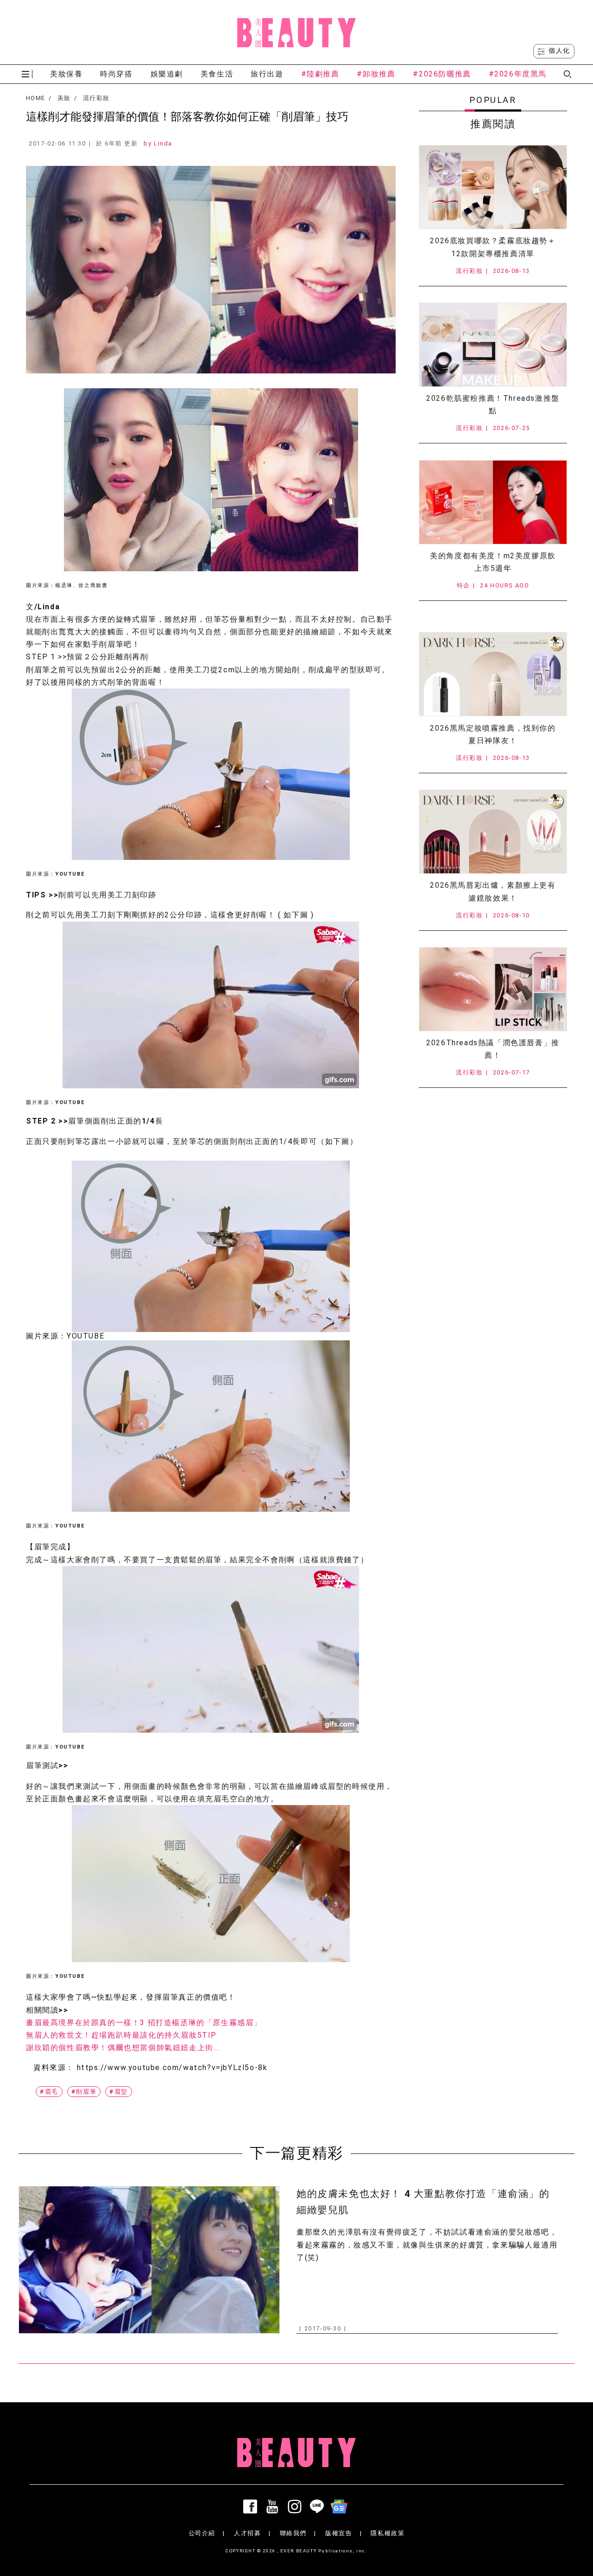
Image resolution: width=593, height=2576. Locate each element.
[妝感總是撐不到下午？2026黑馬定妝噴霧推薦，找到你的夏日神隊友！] (493, 674)
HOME (35, 98)
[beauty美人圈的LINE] (319, 2507)
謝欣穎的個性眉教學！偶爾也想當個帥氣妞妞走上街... (123, 2048)
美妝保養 (66, 74)
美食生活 (217, 74)
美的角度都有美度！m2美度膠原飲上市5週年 (493, 562)
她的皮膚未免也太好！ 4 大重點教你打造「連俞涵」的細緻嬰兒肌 (423, 2202)
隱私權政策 (388, 2533)
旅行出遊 (267, 74)
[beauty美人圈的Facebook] (252, 2507)
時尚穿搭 (116, 74)
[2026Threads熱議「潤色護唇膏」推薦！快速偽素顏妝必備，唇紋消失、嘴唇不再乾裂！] (493, 989)
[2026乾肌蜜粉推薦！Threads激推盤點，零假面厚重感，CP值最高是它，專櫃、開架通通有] (493, 345)
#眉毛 (49, 2092)
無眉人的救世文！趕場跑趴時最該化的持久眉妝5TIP (121, 2035)
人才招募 (247, 2533)
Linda (163, 143)
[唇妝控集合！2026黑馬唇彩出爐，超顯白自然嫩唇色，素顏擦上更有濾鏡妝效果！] (493, 832)
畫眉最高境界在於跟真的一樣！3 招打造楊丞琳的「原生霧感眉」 (144, 2023)
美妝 (64, 98)
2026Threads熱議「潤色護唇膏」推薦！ (493, 1049)
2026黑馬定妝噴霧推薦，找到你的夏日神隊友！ (493, 734)
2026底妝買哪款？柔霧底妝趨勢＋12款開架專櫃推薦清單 (493, 247)
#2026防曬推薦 (442, 74)
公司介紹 (202, 2533)
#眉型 (119, 2092)
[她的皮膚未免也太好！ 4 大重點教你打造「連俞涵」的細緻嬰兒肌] (149, 2260)
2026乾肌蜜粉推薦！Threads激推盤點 (493, 404)
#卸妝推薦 (376, 74)
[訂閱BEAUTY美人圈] (341, 2507)
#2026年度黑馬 (518, 74)
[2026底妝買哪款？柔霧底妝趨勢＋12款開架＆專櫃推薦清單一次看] (493, 187)
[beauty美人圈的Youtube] (274, 2507)
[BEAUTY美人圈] (296, 32)
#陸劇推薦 (320, 74)
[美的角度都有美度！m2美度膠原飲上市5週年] (493, 502)
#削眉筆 (84, 2092)
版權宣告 (339, 2533)
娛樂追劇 (167, 74)
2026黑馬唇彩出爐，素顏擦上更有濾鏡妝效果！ (493, 891)
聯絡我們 (293, 2533)
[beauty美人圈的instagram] (296, 2507)
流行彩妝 (96, 98)
